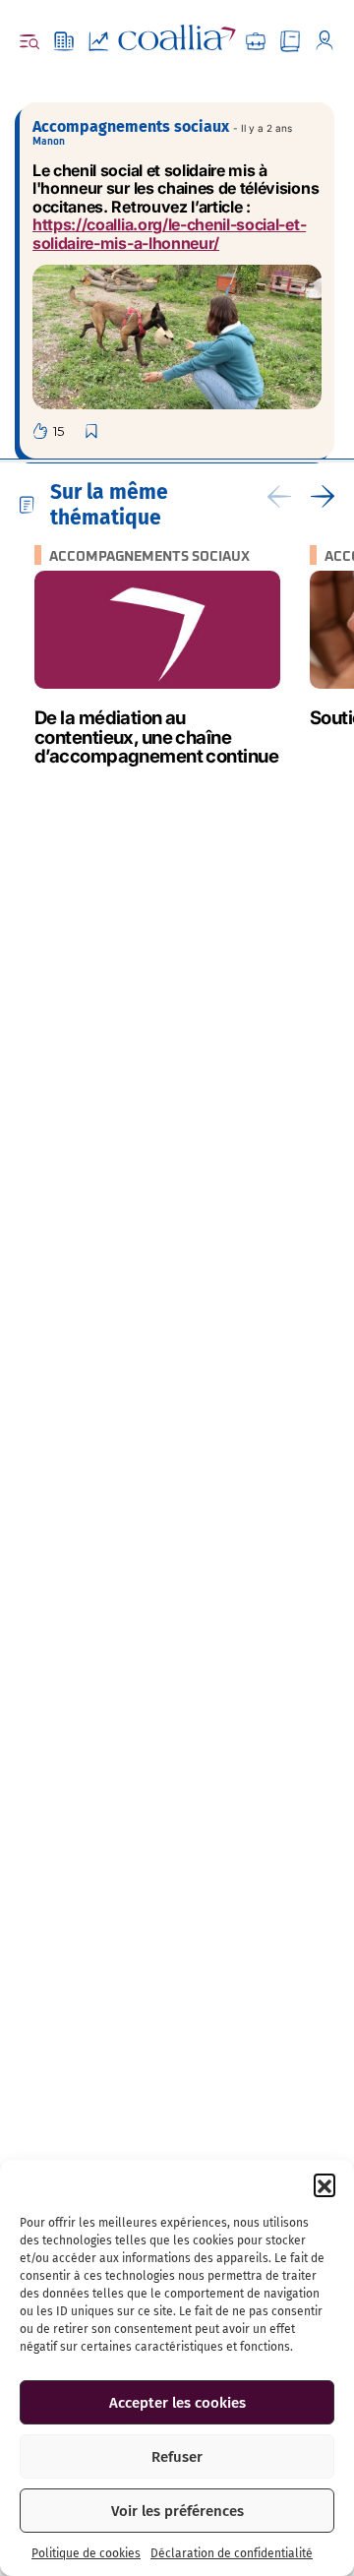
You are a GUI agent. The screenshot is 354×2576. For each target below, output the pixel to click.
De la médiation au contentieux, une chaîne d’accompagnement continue (156, 737)
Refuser (177, 2457)
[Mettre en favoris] (94, 431)
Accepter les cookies (177, 2403)
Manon (49, 142)
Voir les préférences (177, 2511)
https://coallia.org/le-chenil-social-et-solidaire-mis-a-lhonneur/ (169, 233)
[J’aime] (48, 431)
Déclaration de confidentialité (232, 2553)
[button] (324, 2184)
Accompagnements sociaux (131, 126)
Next (323, 496)
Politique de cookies (86, 2553)
